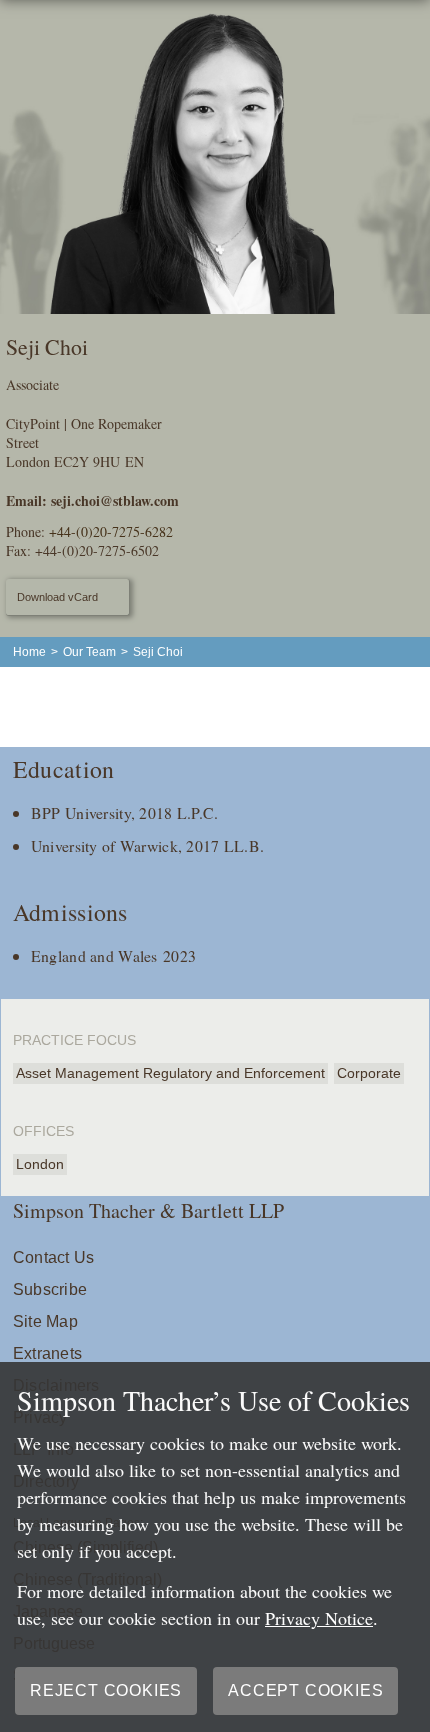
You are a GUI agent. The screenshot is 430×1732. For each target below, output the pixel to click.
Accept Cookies (305, 1690)
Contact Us (53, 1257)
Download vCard (57, 597)
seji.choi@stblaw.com (115, 500)
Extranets (47, 1353)
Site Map (45, 1321)
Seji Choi (158, 652)
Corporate (369, 1073)
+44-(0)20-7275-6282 (111, 531)
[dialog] (215, 1547)
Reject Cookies (106, 1690)
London (40, 1164)
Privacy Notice (319, 1618)
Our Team (89, 652)
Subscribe (50, 1289)
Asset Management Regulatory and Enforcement (170, 1073)
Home (29, 652)
